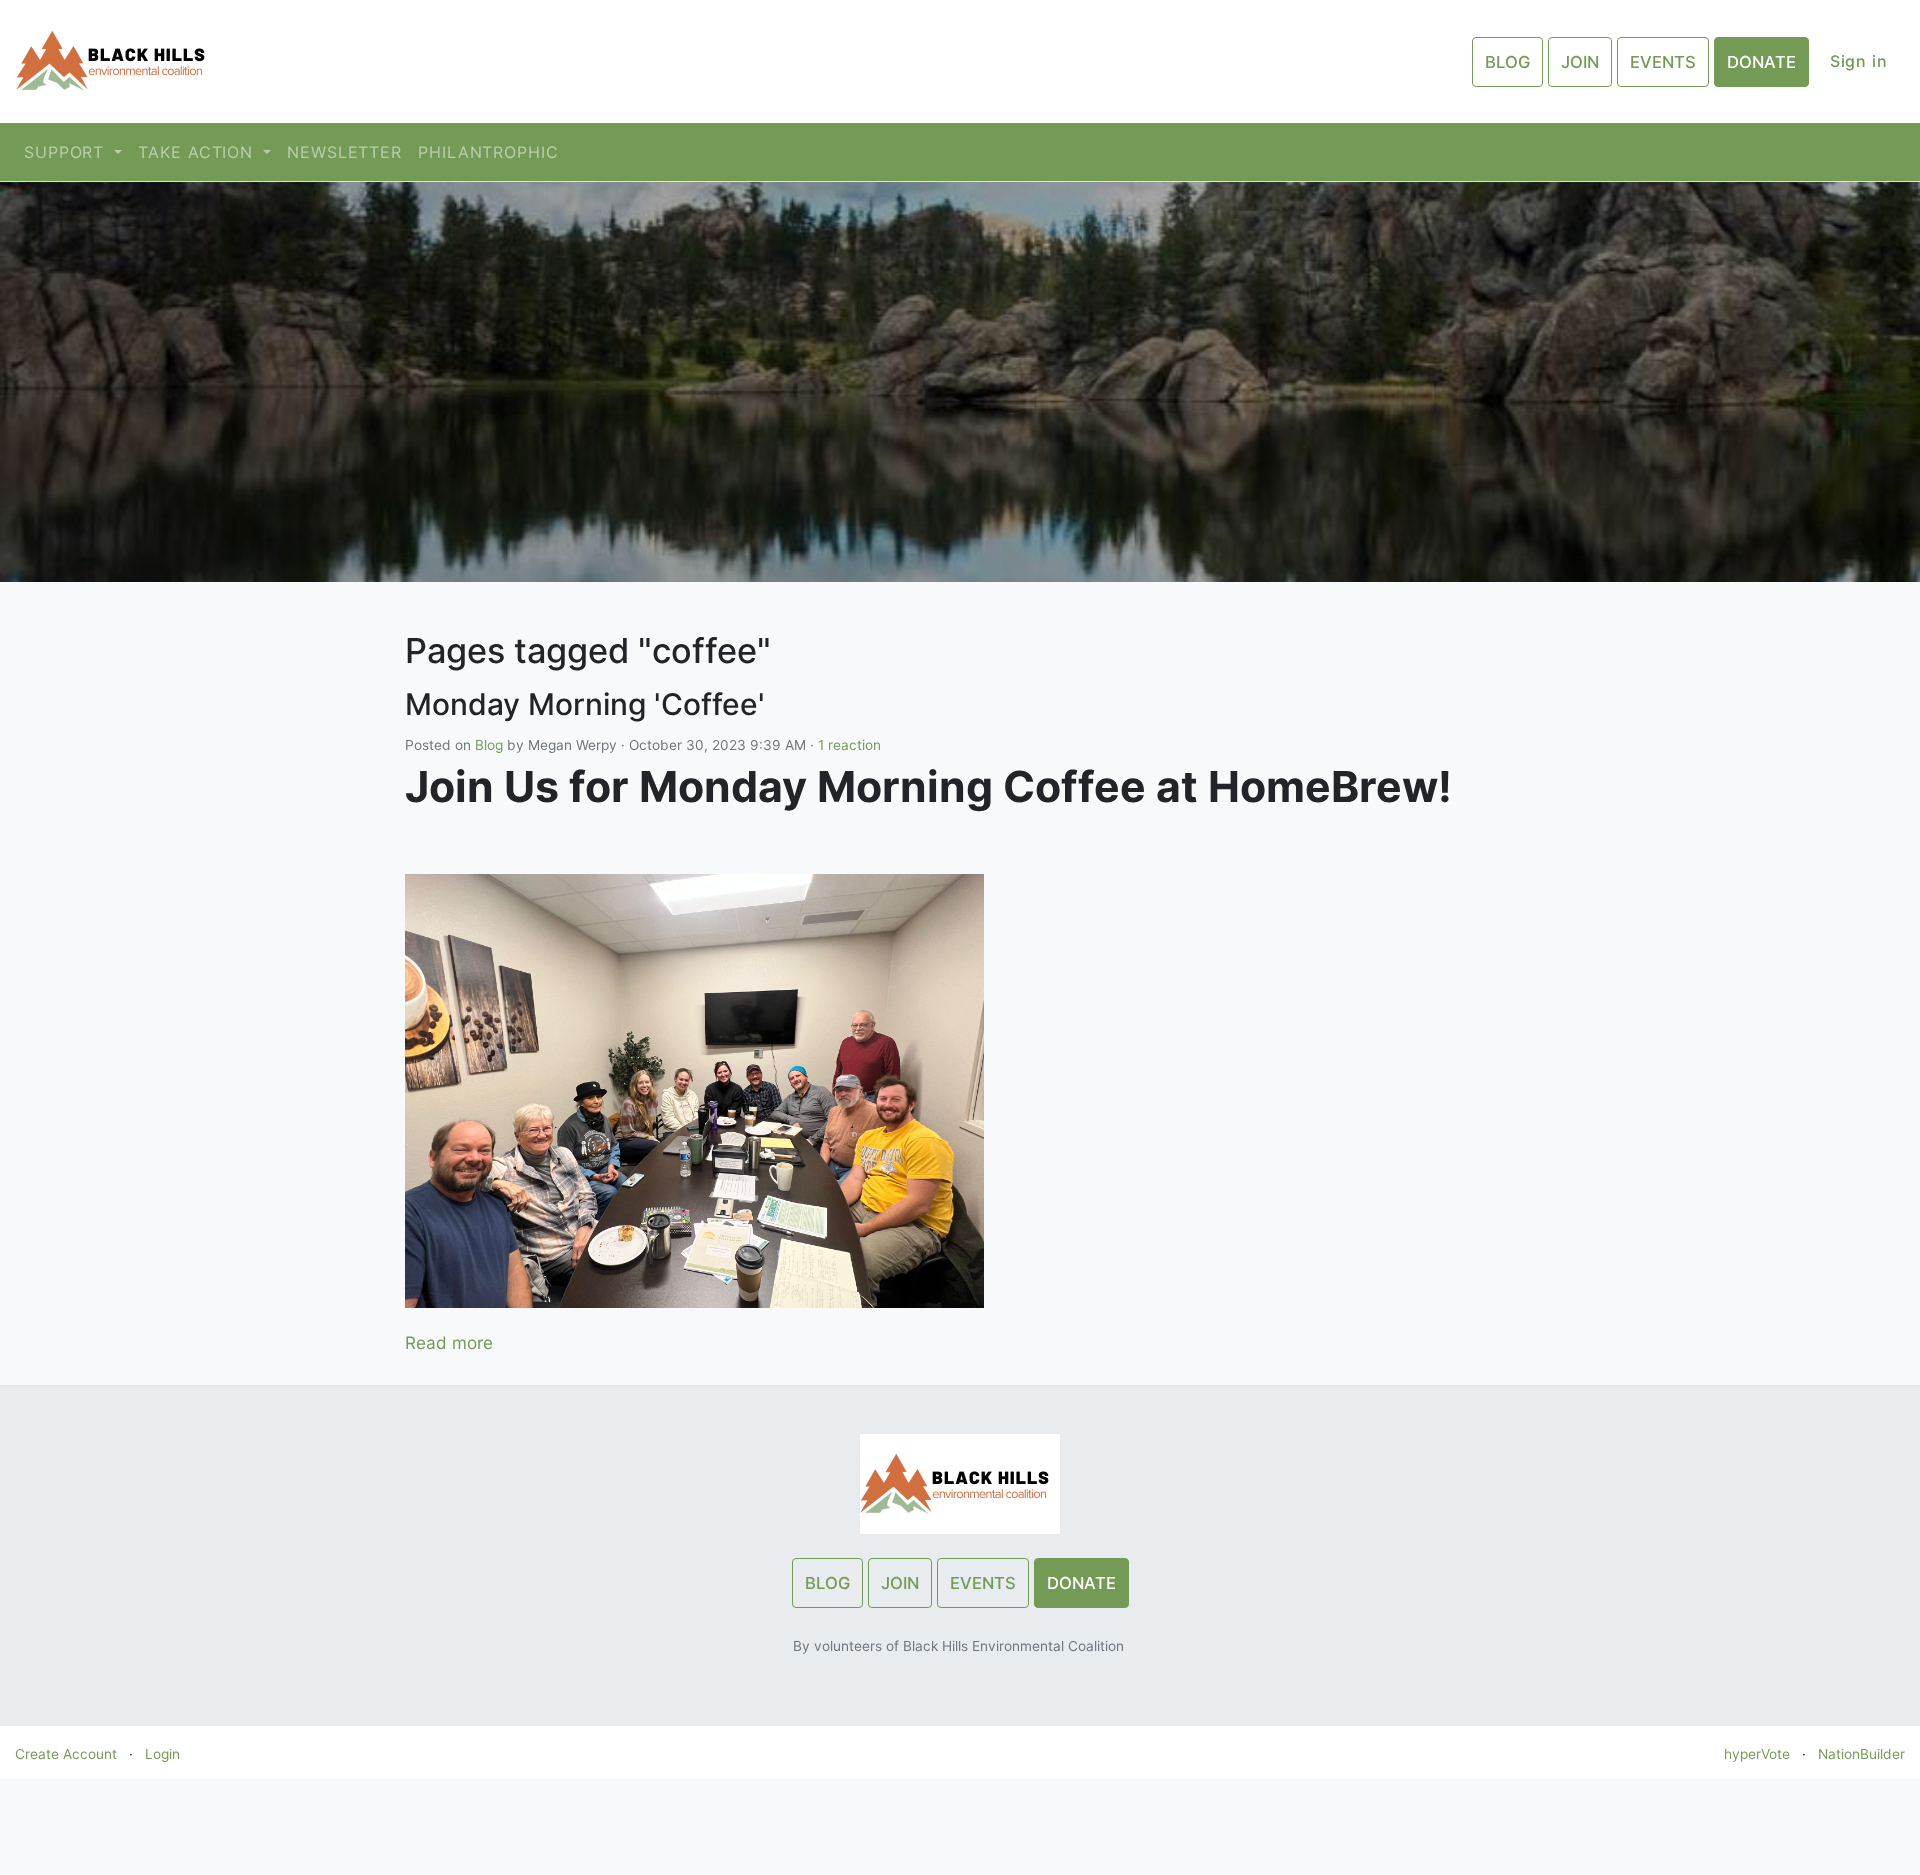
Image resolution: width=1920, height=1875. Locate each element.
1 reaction (849, 745)
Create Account (66, 1754)
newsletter (344, 152)
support (67, 152)
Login (162, 1754)
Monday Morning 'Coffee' (585, 704)
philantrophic (488, 152)
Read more (449, 1342)
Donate (1761, 62)
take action (198, 152)
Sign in (1859, 61)
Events (1663, 62)
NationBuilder (1861, 1754)
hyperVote (1757, 1754)
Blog (1507, 62)
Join (1580, 62)
